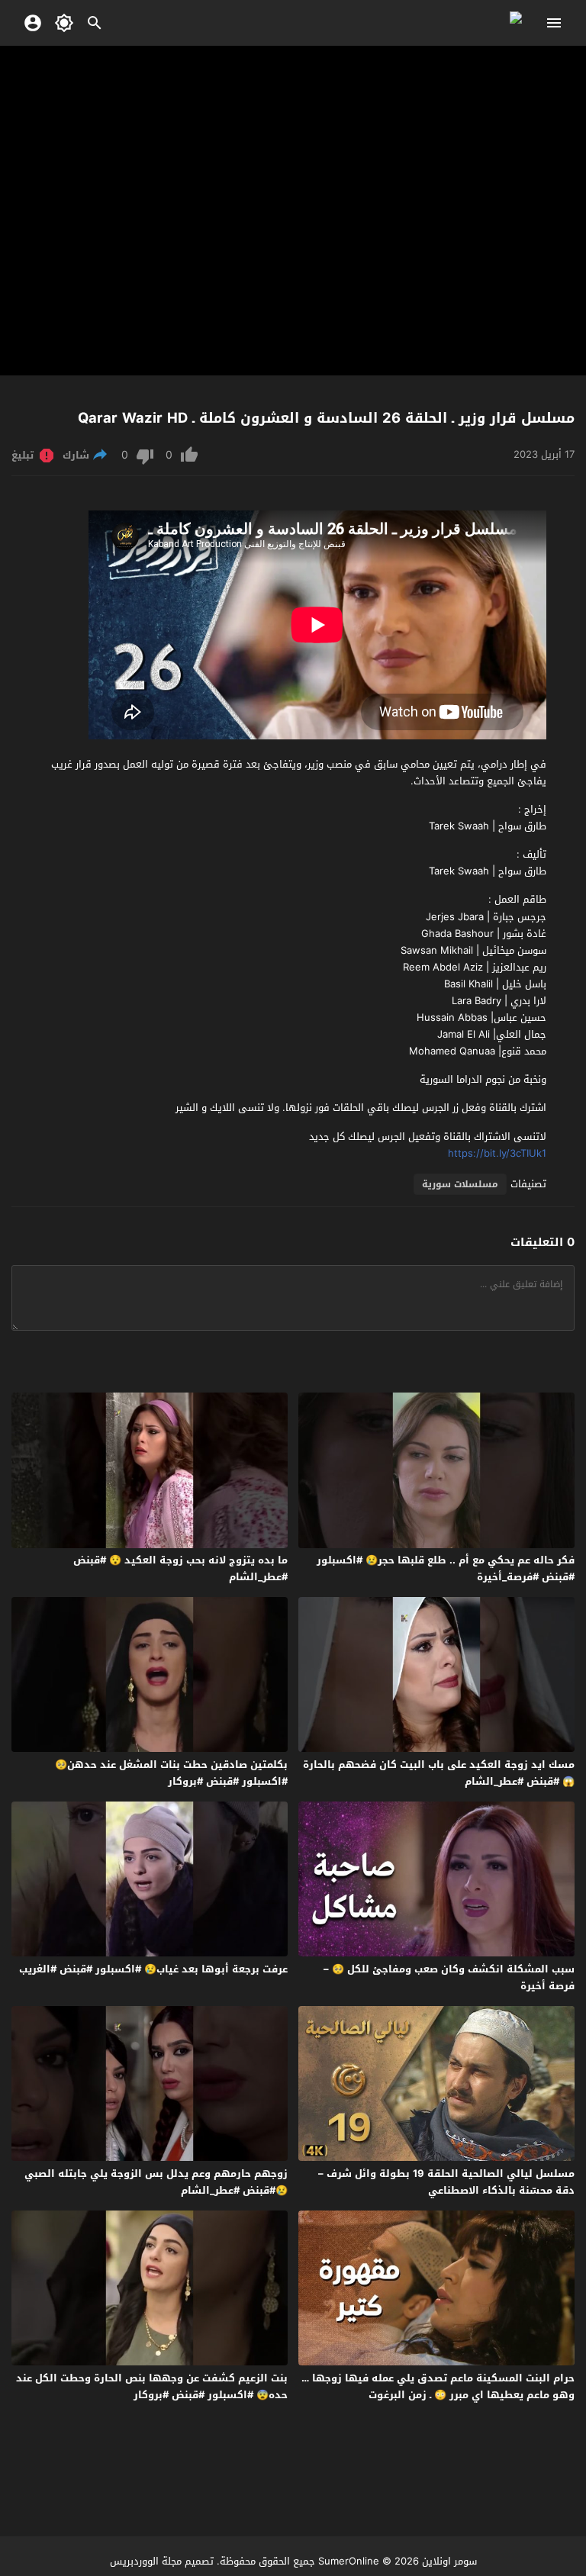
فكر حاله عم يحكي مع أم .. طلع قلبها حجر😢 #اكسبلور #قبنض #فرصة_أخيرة (446, 1568)
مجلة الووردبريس (146, 2561)
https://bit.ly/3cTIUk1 (497, 1153)
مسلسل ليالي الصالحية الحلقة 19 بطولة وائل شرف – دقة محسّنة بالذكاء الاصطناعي (446, 2182)
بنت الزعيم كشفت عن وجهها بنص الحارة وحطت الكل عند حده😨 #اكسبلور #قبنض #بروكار (152, 2386)
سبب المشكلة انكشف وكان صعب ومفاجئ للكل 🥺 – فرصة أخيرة (449, 1977)
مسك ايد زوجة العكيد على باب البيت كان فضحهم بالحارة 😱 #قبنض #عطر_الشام (439, 1773)
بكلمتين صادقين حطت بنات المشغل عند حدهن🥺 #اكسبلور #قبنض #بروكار (171, 1773)
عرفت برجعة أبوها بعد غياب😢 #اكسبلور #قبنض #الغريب (153, 1969)
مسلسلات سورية (460, 1184)
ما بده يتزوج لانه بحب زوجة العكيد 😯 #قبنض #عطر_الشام (180, 1568)
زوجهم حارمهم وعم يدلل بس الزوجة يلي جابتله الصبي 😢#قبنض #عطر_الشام (156, 2182)
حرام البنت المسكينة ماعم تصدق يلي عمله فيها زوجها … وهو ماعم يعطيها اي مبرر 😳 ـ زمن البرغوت (438, 2386)
